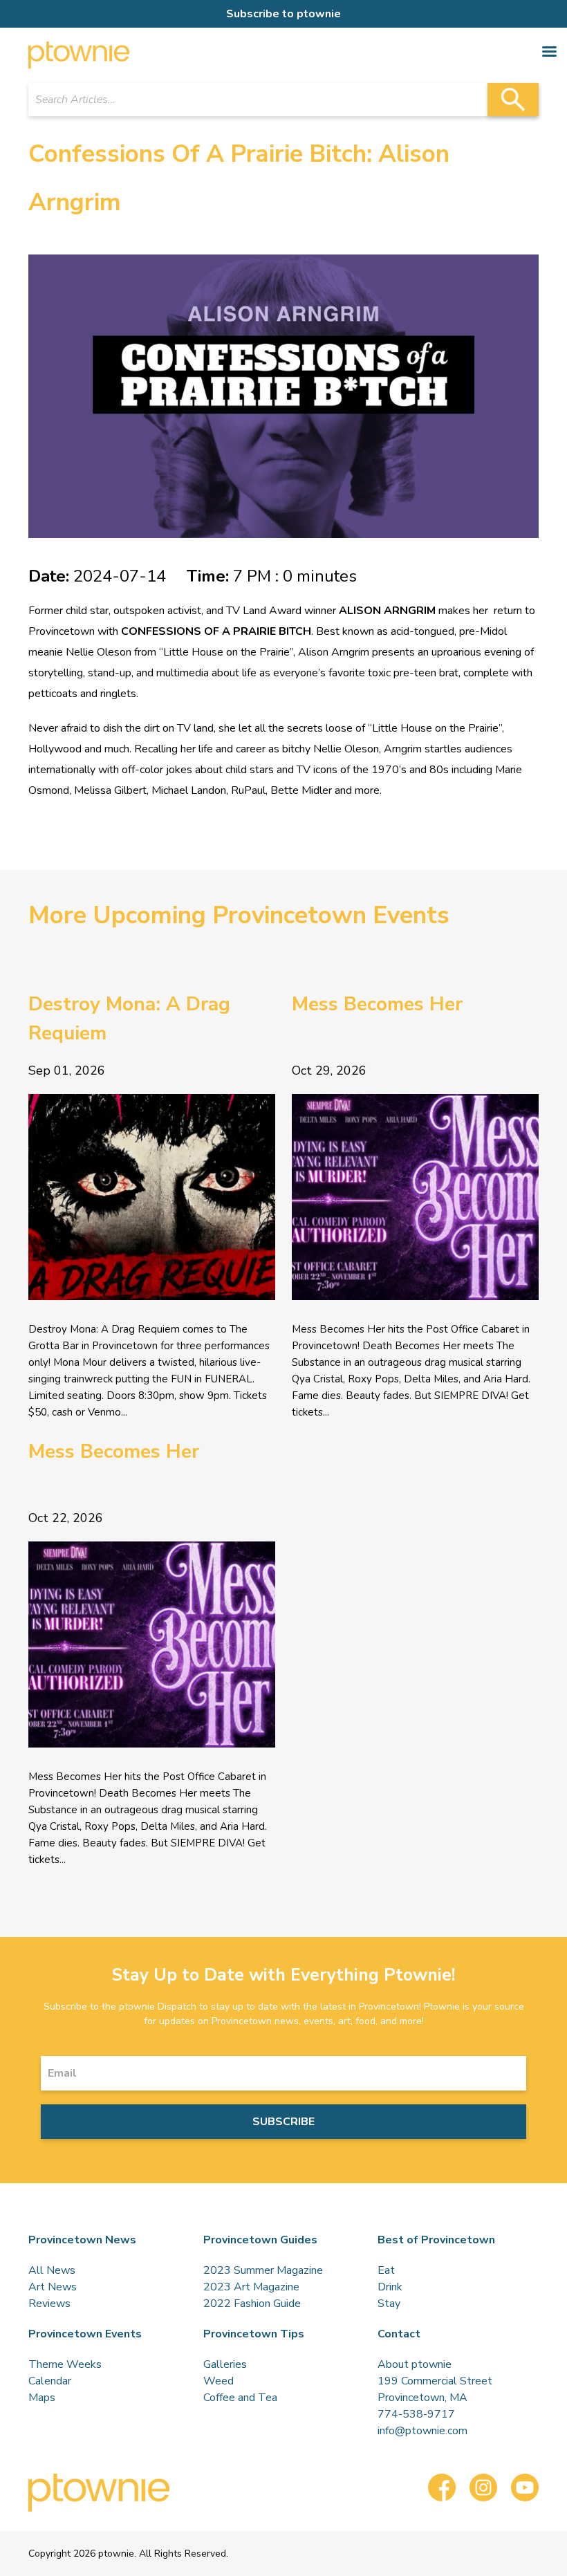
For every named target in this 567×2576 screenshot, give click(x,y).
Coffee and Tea (240, 2398)
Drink (390, 2287)
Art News (53, 2287)
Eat (386, 2270)
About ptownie (415, 2364)
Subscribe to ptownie (283, 14)
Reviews (49, 2304)
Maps (42, 2398)
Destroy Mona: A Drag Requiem (129, 1019)
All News (52, 2270)
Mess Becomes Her (377, 1004)
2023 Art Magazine (251, 2287)
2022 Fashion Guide (252, 2304)
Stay (389, 2304)
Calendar (50, 2381)
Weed (219, 2381)
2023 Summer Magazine (263, 2270)
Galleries (225, 2364)
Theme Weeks (65, 2364)
